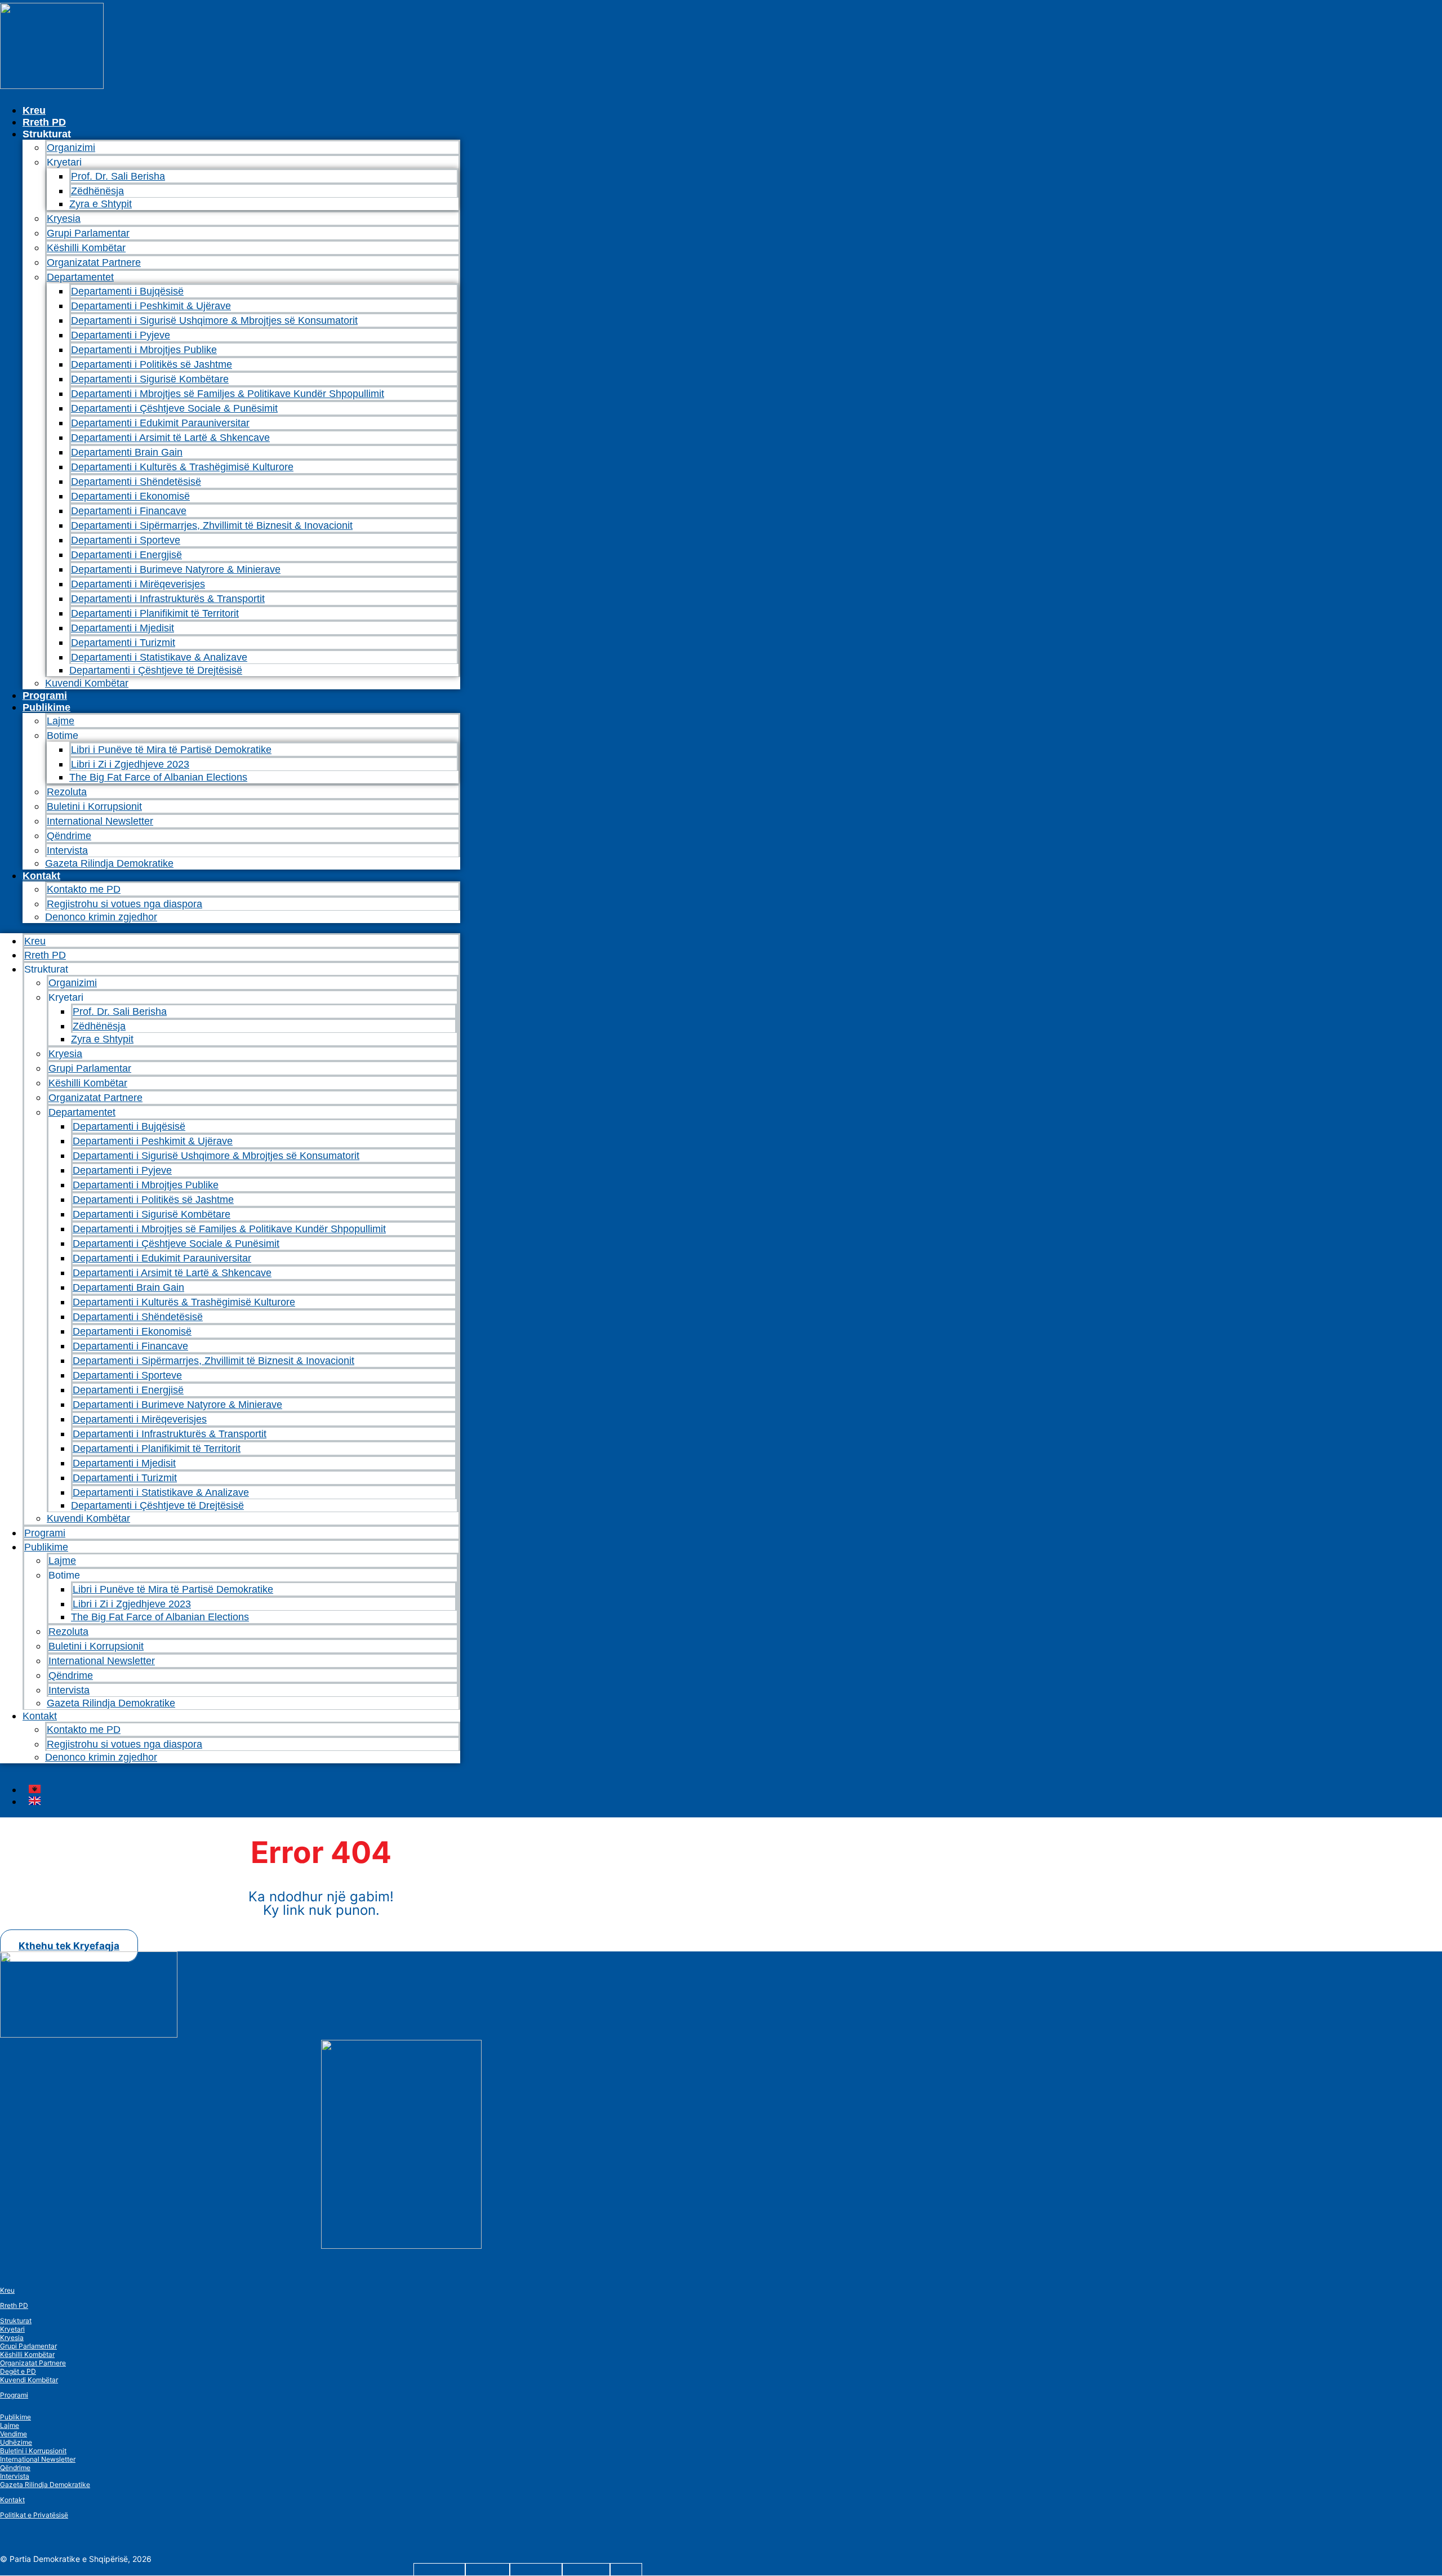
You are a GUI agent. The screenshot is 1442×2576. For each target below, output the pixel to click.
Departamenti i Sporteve (126, 540)
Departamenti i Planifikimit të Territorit (155, 613)
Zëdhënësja (97, 191)
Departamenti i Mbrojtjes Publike (144, 350)
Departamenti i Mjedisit (123, 628)
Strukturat (16, 2321)
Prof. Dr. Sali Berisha (118, 176)
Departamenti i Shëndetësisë (136, 482)
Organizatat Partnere (94, 262)
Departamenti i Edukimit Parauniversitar (160, 423)
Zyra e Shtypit (101, 204)
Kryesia (64, 219)
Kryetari (12, 2329)
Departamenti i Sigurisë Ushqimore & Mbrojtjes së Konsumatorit (214, 320)
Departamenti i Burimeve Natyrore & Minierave (176, 569)
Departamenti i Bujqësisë (127, 291)
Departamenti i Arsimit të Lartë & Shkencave (170, 438)
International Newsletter (100, 821)
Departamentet (80, 277)
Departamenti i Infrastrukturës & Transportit (168, 599)
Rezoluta (67, 792)
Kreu (34, 110)
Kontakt (41, 876)
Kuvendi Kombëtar (87, 683)
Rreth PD (44, 122)
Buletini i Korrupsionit (94, 806)
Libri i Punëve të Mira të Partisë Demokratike (171, 750)
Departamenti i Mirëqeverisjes (138, 584)
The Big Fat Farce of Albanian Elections (158, 777)
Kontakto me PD (84, 889)
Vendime (14, 2434)
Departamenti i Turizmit (123, 643)
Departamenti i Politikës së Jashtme (152, 364)
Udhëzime (16, 2442)
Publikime (46, 707)
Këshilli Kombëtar (86, 248)
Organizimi (71, 148)
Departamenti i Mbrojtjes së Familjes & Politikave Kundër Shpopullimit (228, 394)
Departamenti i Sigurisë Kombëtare (150, 379)
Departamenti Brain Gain (127, 452)
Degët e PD (18, 2371)
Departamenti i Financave (129, 511)
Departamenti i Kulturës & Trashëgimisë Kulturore (182, 467)
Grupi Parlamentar (88, 233)
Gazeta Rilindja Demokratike (109, 863)
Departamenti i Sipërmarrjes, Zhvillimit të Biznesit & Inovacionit (212, 525)
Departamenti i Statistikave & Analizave (159, 657)
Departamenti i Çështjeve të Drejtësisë (156, 670)
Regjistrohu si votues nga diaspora (124, 904)
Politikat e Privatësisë (34, 2515)
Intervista (67, 850)
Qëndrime (69, 836)
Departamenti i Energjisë (126, 555)
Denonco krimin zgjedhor (101, 917)
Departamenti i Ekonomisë (130, 496)
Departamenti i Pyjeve (121, 335)
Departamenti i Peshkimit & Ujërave (151, 306)
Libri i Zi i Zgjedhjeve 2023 (130, 764)
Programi (45, 696)
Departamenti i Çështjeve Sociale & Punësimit (174, 408)
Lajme (61, 721)
